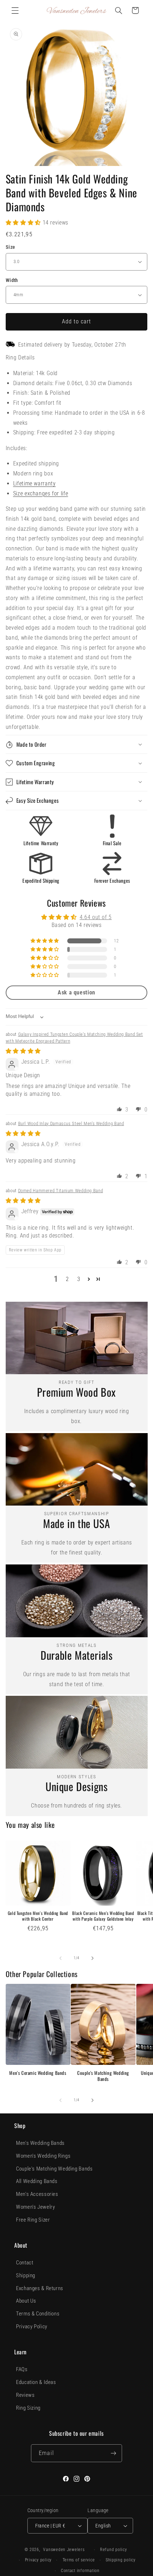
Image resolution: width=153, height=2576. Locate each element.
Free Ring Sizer (33, 2220)
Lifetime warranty (35, 483)
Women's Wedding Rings (43, 2156)
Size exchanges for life (41, 493)
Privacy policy (38, 2560)
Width (12, 280)
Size (10, 247)
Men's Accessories (37, 2194)
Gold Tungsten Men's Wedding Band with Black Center (38, 1916)
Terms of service (79, 2560)
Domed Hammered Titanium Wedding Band (61, 1191)
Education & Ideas (36, 2382)
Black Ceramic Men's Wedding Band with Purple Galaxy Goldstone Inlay (103, 1916)
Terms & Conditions (38, 2314)
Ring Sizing (28, 2408)
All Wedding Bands (37, 2181)
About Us (26, 2301)
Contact (25, 2263)
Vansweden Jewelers (64, 2550)
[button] (15, 10)
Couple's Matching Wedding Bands (103, 2076)
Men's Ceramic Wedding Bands (38, 2073)
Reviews (25, 2395)
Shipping (26, 2275)
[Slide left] (60, 1958)
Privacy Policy (32, 2327)
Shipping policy (121, 2560)
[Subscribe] (113, 2453)
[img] (23, 1051)
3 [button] (79, 1279)
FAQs (22, 2369)
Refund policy (114, 2550)
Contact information (80, 2571)
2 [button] (67, 1279)
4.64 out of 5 (96, 917)
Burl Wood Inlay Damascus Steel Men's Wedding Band (71, 1123)
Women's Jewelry (35, 2207)
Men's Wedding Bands (40, 2143)
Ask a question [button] (76, 992)
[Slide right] (93, 1958)
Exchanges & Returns (40, 2288)
